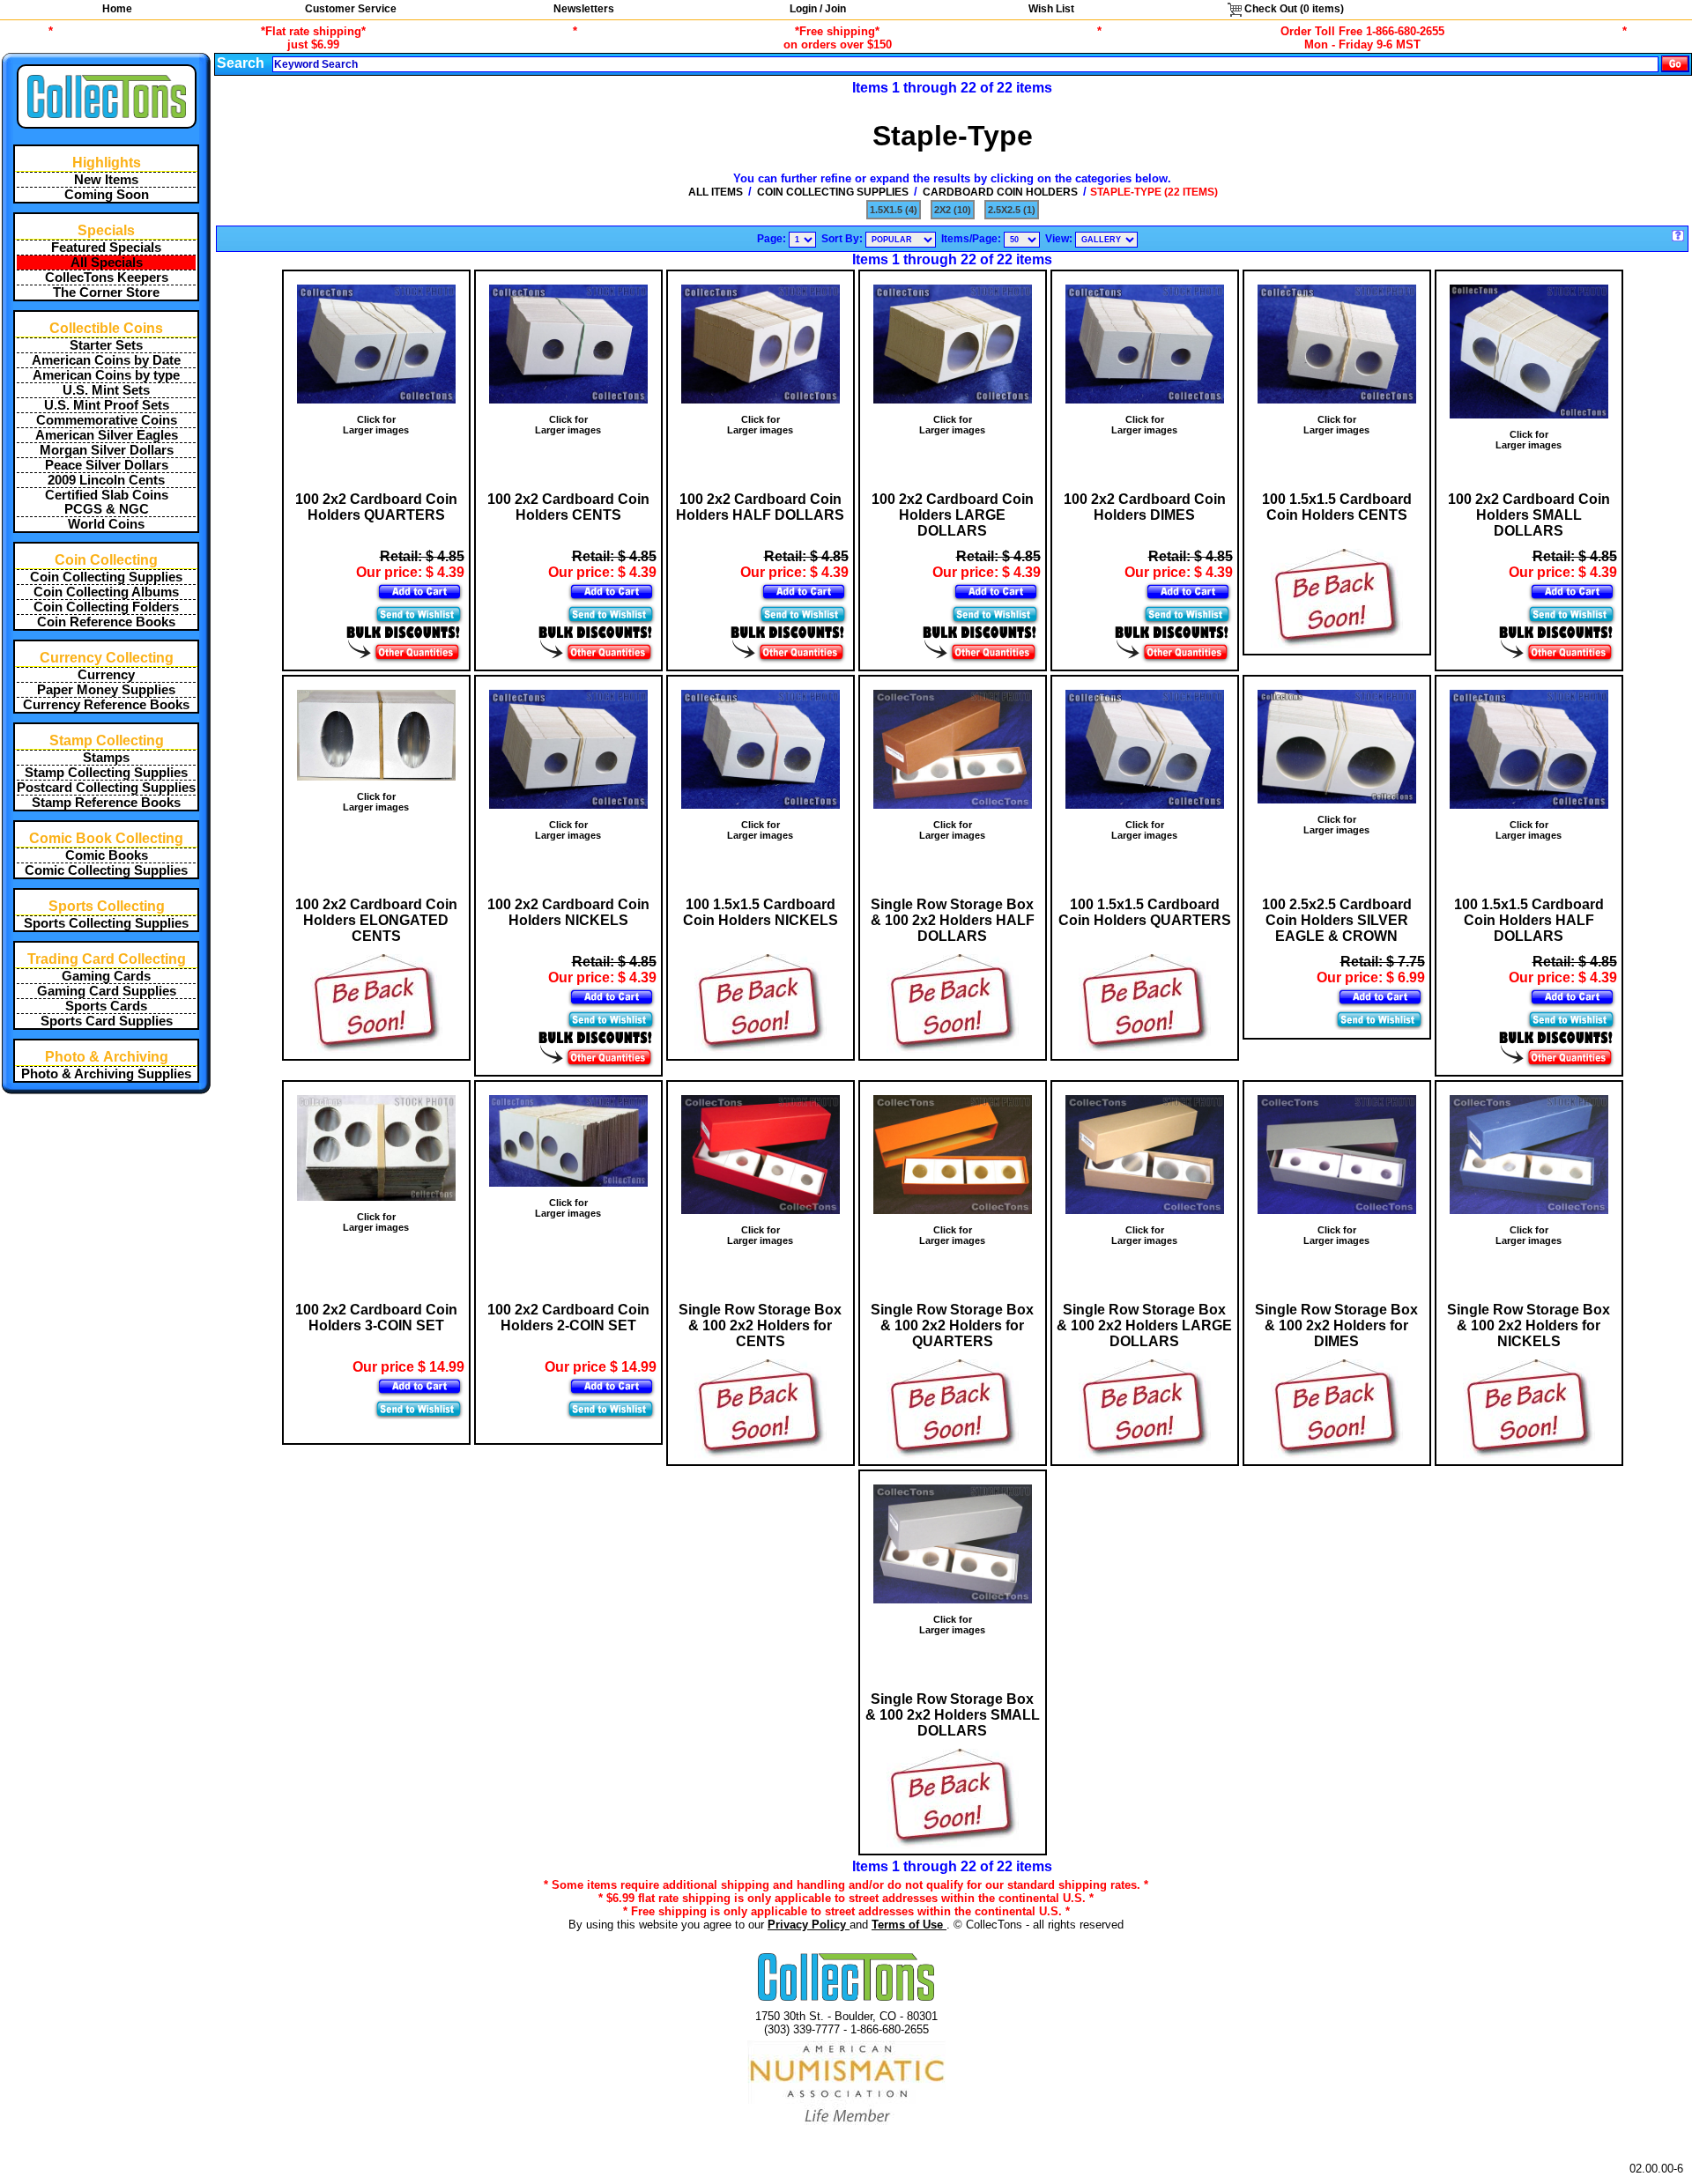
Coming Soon (107, 195)
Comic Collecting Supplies (106, 870)
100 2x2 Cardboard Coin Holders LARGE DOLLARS (953, 515)
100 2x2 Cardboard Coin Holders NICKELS (568, 912)
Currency (106, 675)
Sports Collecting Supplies (106, 923)
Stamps (106, 758)
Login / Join (818, 9)
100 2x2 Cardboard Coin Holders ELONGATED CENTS (376, 920)
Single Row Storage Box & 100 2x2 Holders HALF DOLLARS (953, 920)
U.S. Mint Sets (106, 390)
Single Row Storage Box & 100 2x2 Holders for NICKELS (1529, 1325)
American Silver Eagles (107, 435)
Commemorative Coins (107, 420)
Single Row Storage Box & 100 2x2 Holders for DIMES (1336, 1325)
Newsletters (584, 9)
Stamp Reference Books (106, 803)
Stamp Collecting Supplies (106, 773)
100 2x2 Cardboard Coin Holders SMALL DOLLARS (1529, 515)
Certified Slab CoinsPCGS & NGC (107, 502)
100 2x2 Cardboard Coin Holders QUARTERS (376, 507)
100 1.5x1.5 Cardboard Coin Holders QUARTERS (1145, 912)
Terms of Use (909, 1925)
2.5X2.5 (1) (1012, 210)
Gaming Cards (106, 976)
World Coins (106, 524)
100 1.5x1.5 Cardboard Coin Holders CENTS (1337, 507)
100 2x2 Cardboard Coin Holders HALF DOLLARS (760, 507)
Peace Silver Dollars (107, 465)
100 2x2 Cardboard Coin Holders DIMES (1145, 507)
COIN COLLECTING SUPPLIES (833, 192)
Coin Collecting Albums (106, 592)
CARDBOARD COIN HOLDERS (1000, 192)
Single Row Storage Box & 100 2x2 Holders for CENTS (760, 1325)
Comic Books (107, 855)
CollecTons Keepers (107, 278)
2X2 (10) (953, 210)
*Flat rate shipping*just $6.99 (313, 38)
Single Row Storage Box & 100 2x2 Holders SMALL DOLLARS (953, 1715)
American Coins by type (106, 375)
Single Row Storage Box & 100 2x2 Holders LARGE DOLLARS (1144, 1325)
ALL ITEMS (716, 192)
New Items (106, 180)
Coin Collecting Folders (106, 607)
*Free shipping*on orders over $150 (838, 38)
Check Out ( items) (1293, 9)
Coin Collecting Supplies (106, 577)
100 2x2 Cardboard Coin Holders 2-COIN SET (568, 1318)
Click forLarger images (376, 425)
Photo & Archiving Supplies (106, 1074)
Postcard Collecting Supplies (106, 788)
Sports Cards (106, 1006)
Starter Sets (106, 345)
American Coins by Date (106, 360)
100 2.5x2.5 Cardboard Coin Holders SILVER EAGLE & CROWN (1337, 920)
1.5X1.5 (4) (894, 210)
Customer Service (351, 9)
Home (117, 9)
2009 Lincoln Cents (106, 480)
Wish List (1051, 9)
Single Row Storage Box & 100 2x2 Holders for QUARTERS (952, 1325)
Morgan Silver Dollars (107, 450)
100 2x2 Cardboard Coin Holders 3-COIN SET (376, 1318)
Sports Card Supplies (107, 1021)
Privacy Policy (809, 1925)
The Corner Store (106, 292)
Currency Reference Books (106, 705)
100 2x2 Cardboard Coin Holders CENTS (568, 507)
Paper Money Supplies (106, 690)
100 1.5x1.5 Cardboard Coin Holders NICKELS (761, 912)
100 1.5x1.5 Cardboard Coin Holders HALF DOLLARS (1529, 920)
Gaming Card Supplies (107, 991)
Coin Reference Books (106, 622)
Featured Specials (106, 248)
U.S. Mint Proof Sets (107, 405)
